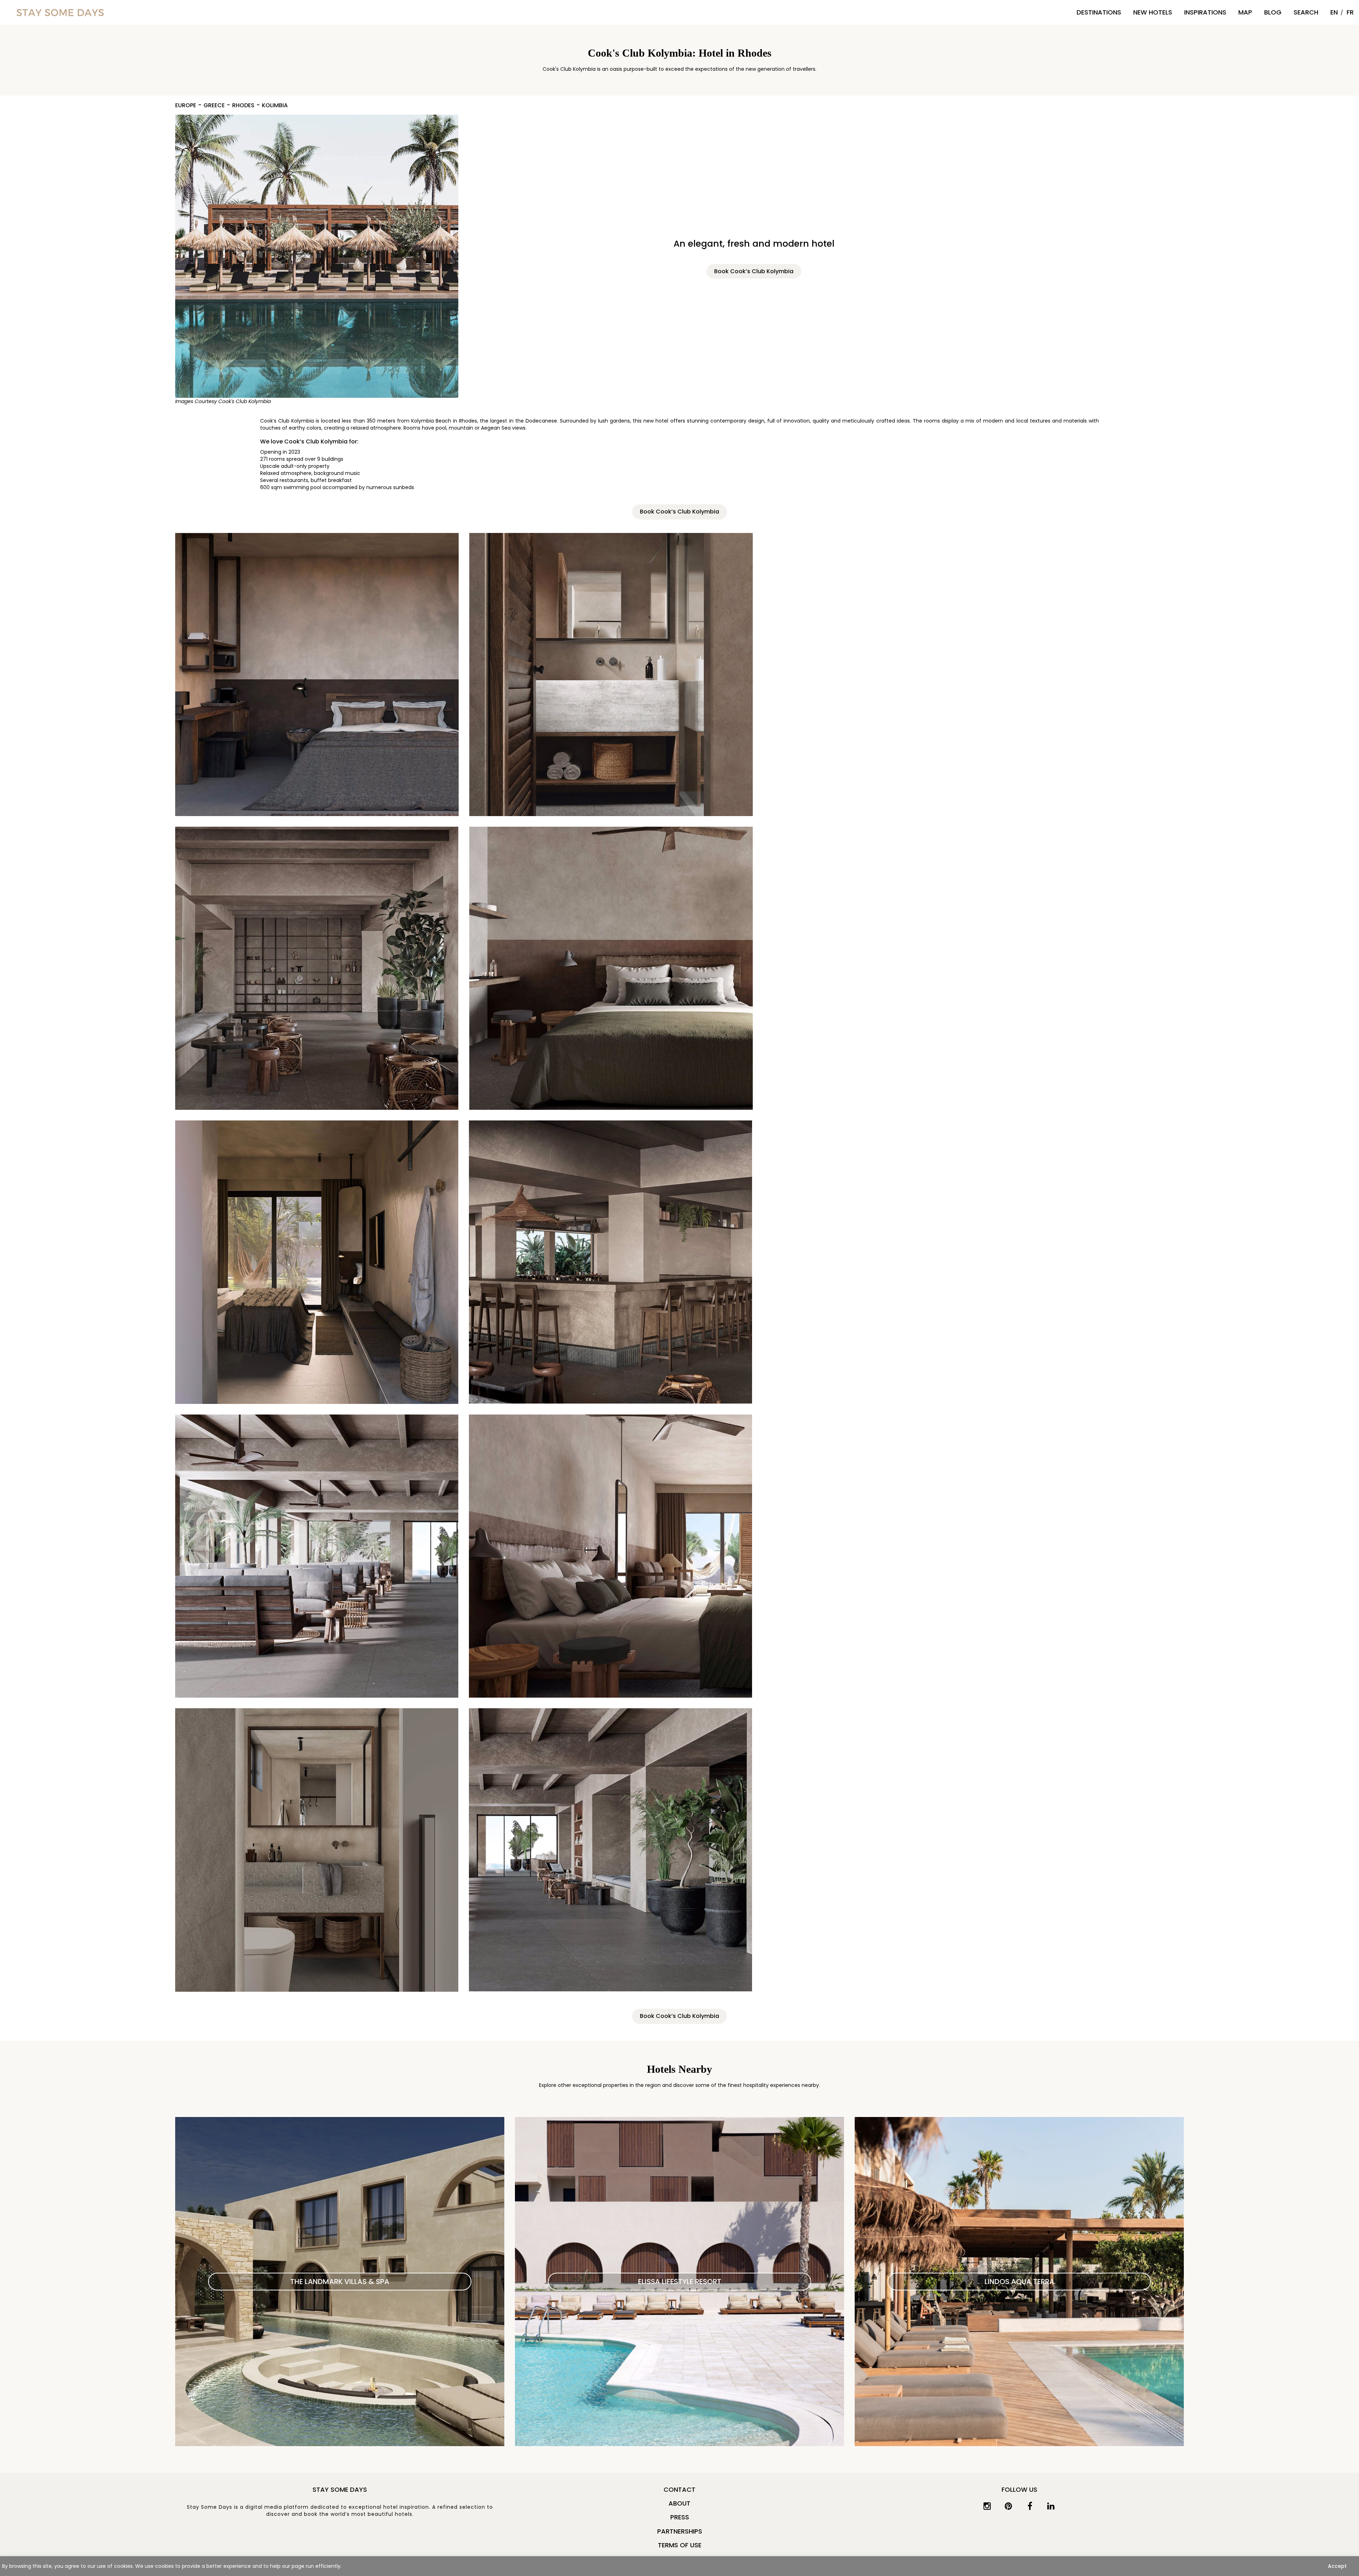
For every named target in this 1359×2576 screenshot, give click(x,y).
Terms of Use (680, 2545)
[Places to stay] (60, 12)
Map (1245, 12)
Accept (1337, 2566)
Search (1306, 12)
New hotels (1153, 12)
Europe (186, 106)
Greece (214, 106)
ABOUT (679, 2503)
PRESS (680, 2517)
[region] (679, 2566)
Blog (1273, 12)
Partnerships (680, 2531)
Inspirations (1205, 12)
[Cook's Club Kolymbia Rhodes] (317, 256)
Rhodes (243, 106)
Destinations (1099, 12)
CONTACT (679, 2489)
